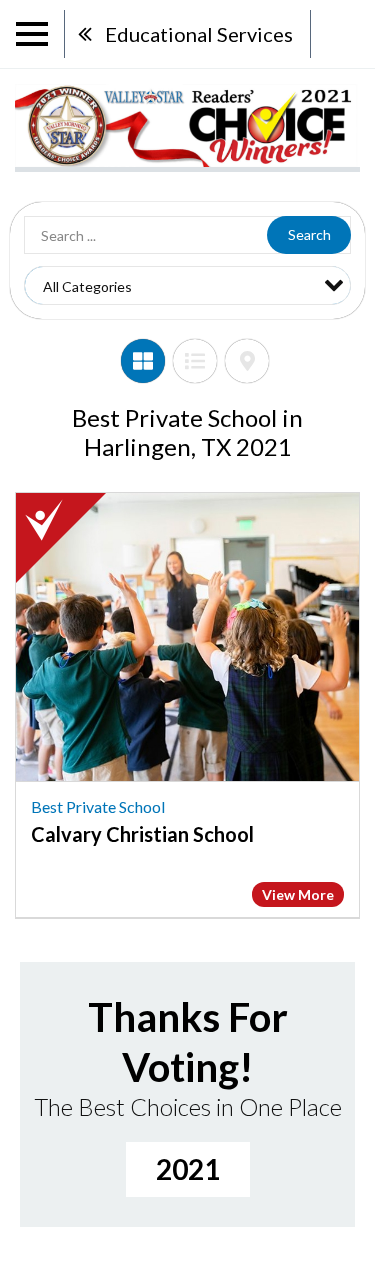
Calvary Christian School (142, 834)
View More (298, 894)
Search (309, 234)
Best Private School (98, 806)
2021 (188, 1169)
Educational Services (199, 34)
